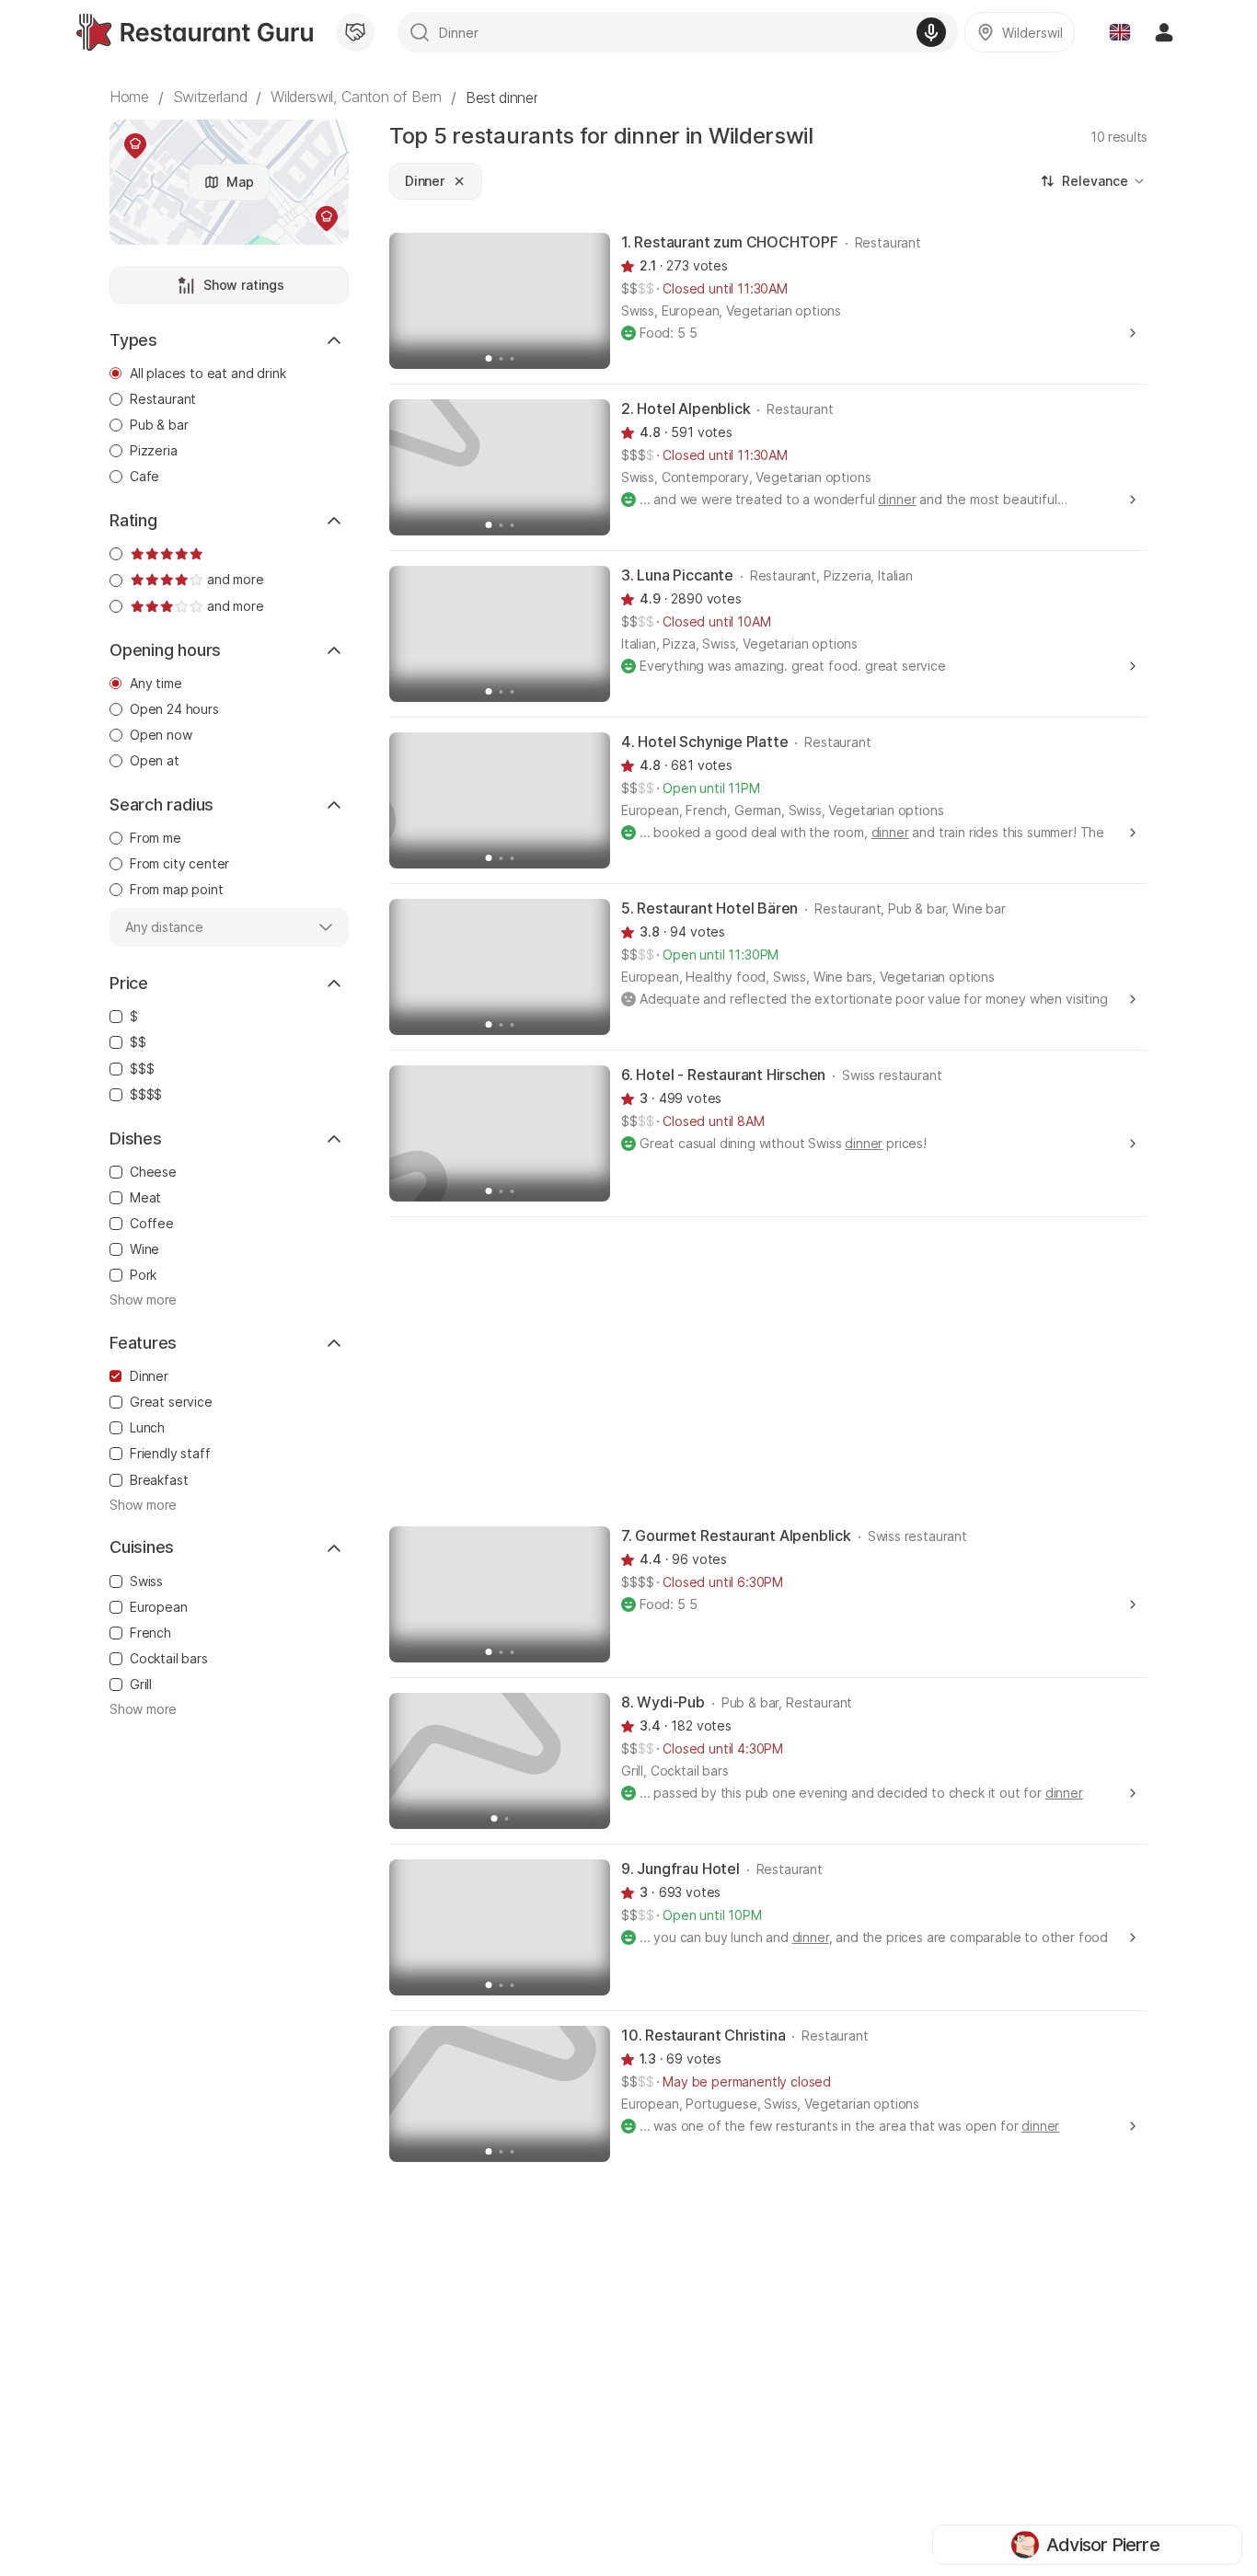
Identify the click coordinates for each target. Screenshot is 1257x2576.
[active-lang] (1120, 32)
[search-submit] (420, 32)
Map (240, 182)
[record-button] (931, 32)
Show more (143, 1300)
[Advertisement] (768, 1370)
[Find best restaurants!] (195, 32)
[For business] (355, 32)
